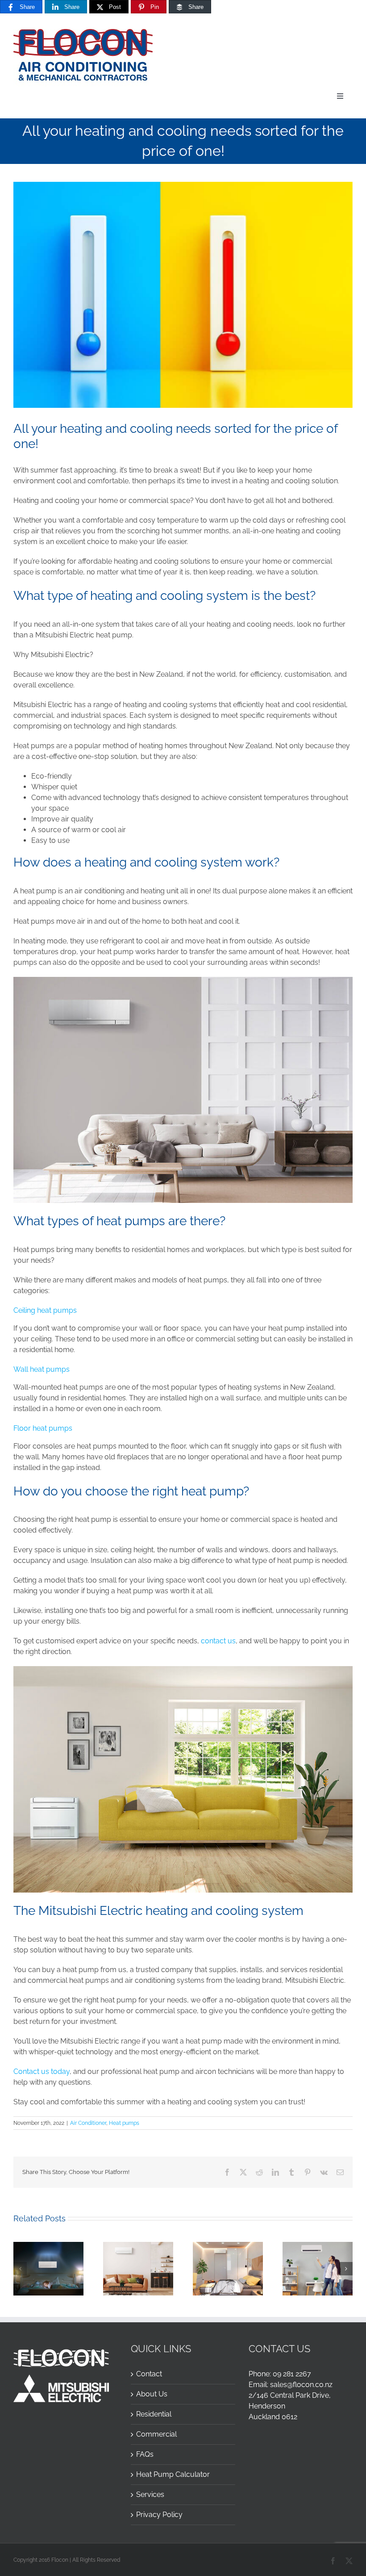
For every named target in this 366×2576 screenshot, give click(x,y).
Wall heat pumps (42, 1369)
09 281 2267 (292, 2374)
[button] (20, 2269)
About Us (152, 2394)
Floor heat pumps (43, 1428)
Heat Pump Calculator (173, 2474)
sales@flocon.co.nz (301, 2385)
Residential (154, 2414)
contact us (218, 1641)
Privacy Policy (159, 2515)
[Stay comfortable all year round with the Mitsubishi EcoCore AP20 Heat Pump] (228, 2246)
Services (150, 2494)
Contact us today (42, 2071)
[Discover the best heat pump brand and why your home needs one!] (318, 2246)
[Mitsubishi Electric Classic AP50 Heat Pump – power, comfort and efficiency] (138, 2246)
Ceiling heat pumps (45, 1310)
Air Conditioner (88, 2123)
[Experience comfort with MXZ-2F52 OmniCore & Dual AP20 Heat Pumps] (48, 2246)
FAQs (145, 2454)
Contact (149, 2374)
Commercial (156, 2434)
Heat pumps (124, 2123)
